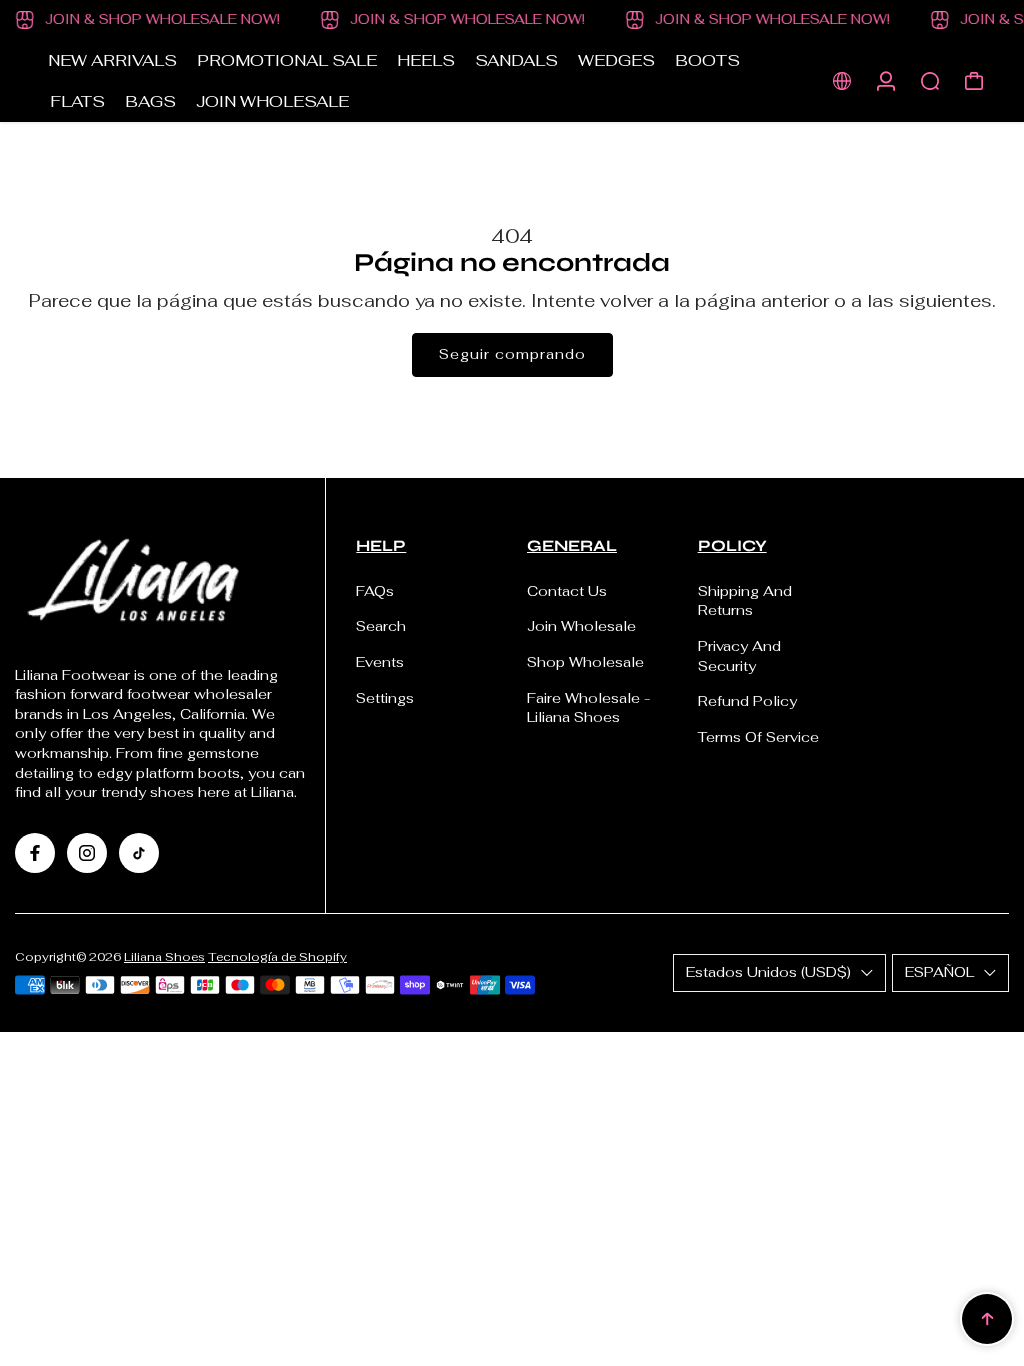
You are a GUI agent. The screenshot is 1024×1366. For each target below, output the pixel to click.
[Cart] (974, 81)
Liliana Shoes (164, 956)
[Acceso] (886, 81)
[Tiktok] (139, 853)
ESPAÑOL (939, 972)
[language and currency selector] (842, 81)
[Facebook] (35, 853)
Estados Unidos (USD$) (768, 972)
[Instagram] (87, 853)
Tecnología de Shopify (277, 956)
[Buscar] (930, 81)
